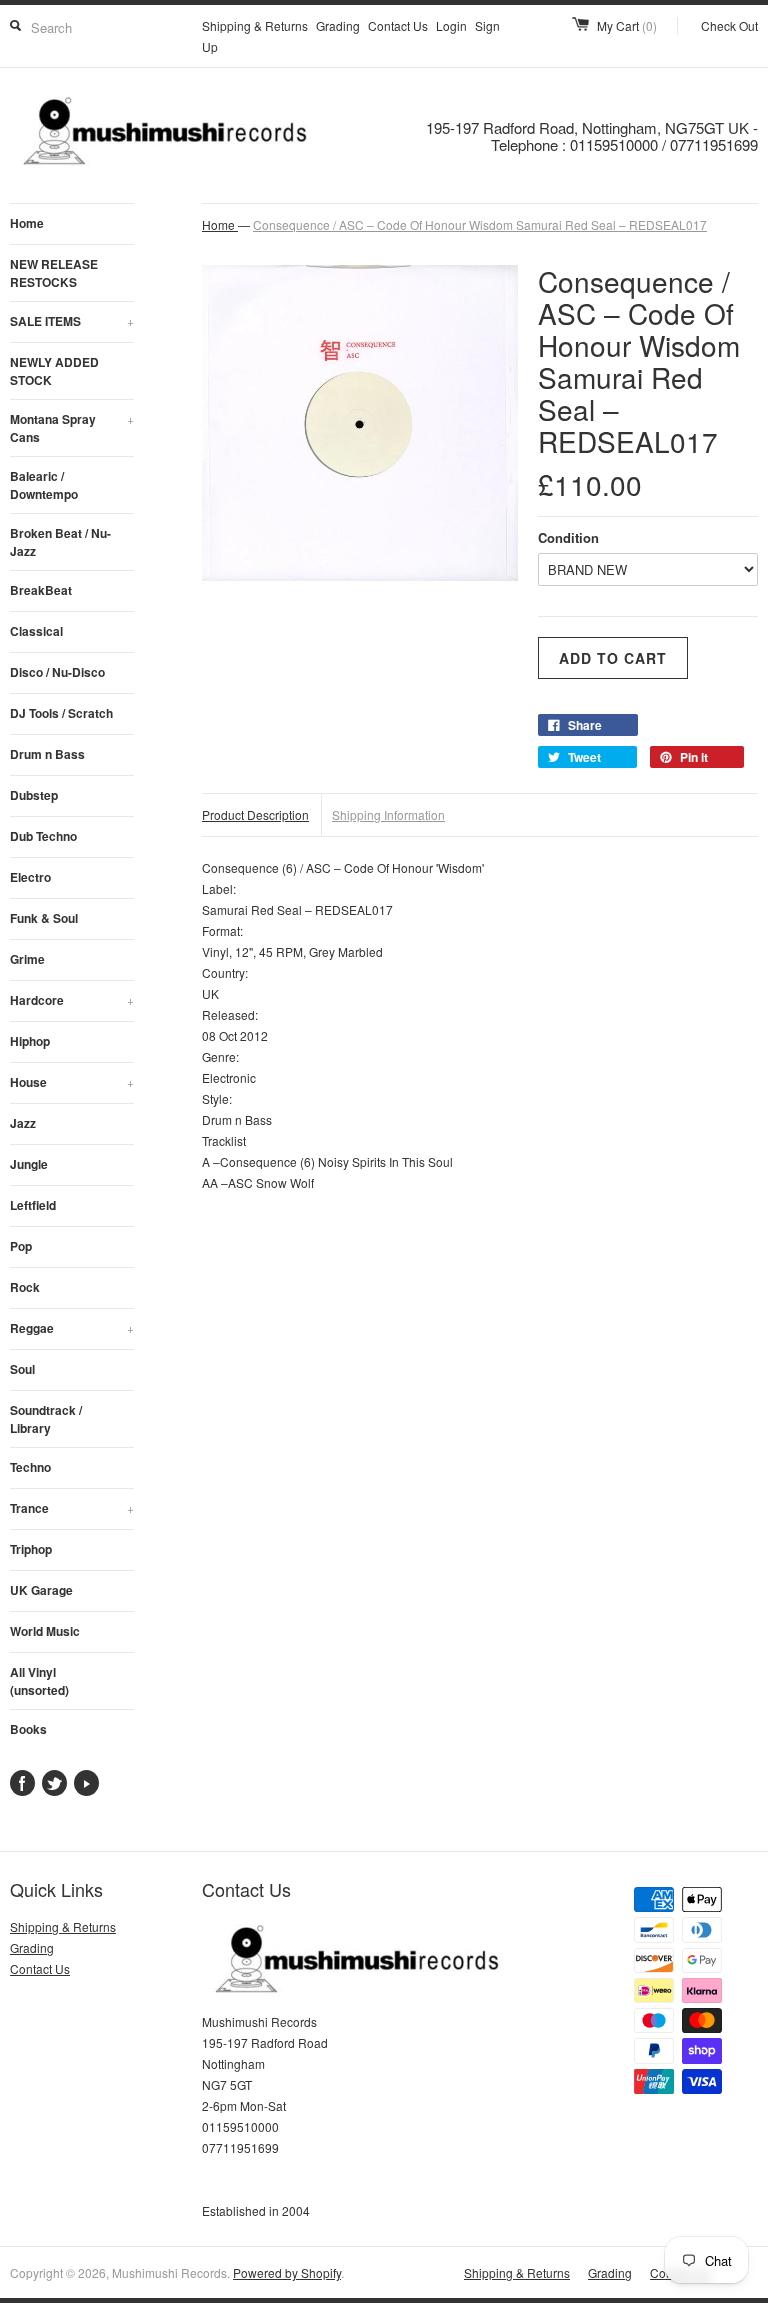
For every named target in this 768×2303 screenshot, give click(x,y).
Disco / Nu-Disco (57, 672)
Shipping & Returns (255, 25)
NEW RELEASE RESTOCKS (54, 273)
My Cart (627, 25)
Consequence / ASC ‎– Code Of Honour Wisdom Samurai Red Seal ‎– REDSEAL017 (480, 224)
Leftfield (33, 1205)
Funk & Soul (44, 918)
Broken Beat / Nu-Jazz (60, 542)
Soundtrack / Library (46, 1419)
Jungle (29, 1164)
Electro (30, 877)
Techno (30, 1467)
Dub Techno (43, 836)
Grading (338, 25)
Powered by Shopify (287, 2272)
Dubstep (34, 795)
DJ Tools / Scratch (61, 713)
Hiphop (30, 1041)
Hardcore (72, 1000)
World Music (45, 1631)
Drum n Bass (47, 754)
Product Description (255, 814)
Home (27, 223)
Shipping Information (388, 814)
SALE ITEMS (72, 321)
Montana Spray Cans (72, 428)
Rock (25, 1287)
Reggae (72, 1328)
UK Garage (41, 1590)
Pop (21, 1246)
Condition (568, 537)
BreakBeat (41, 590)
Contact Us (398, 25)
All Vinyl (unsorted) (39, 1681)
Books (28, 1729)
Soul (22, 1369)
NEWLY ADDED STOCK (54, 371)
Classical (36, 631)
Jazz (23, 1123)
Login (451, 25)
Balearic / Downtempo (44, 485)
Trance (72, 1508)
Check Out (729, 25)
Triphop (31, 1549)
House (72, 1082)
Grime (27, 959)
